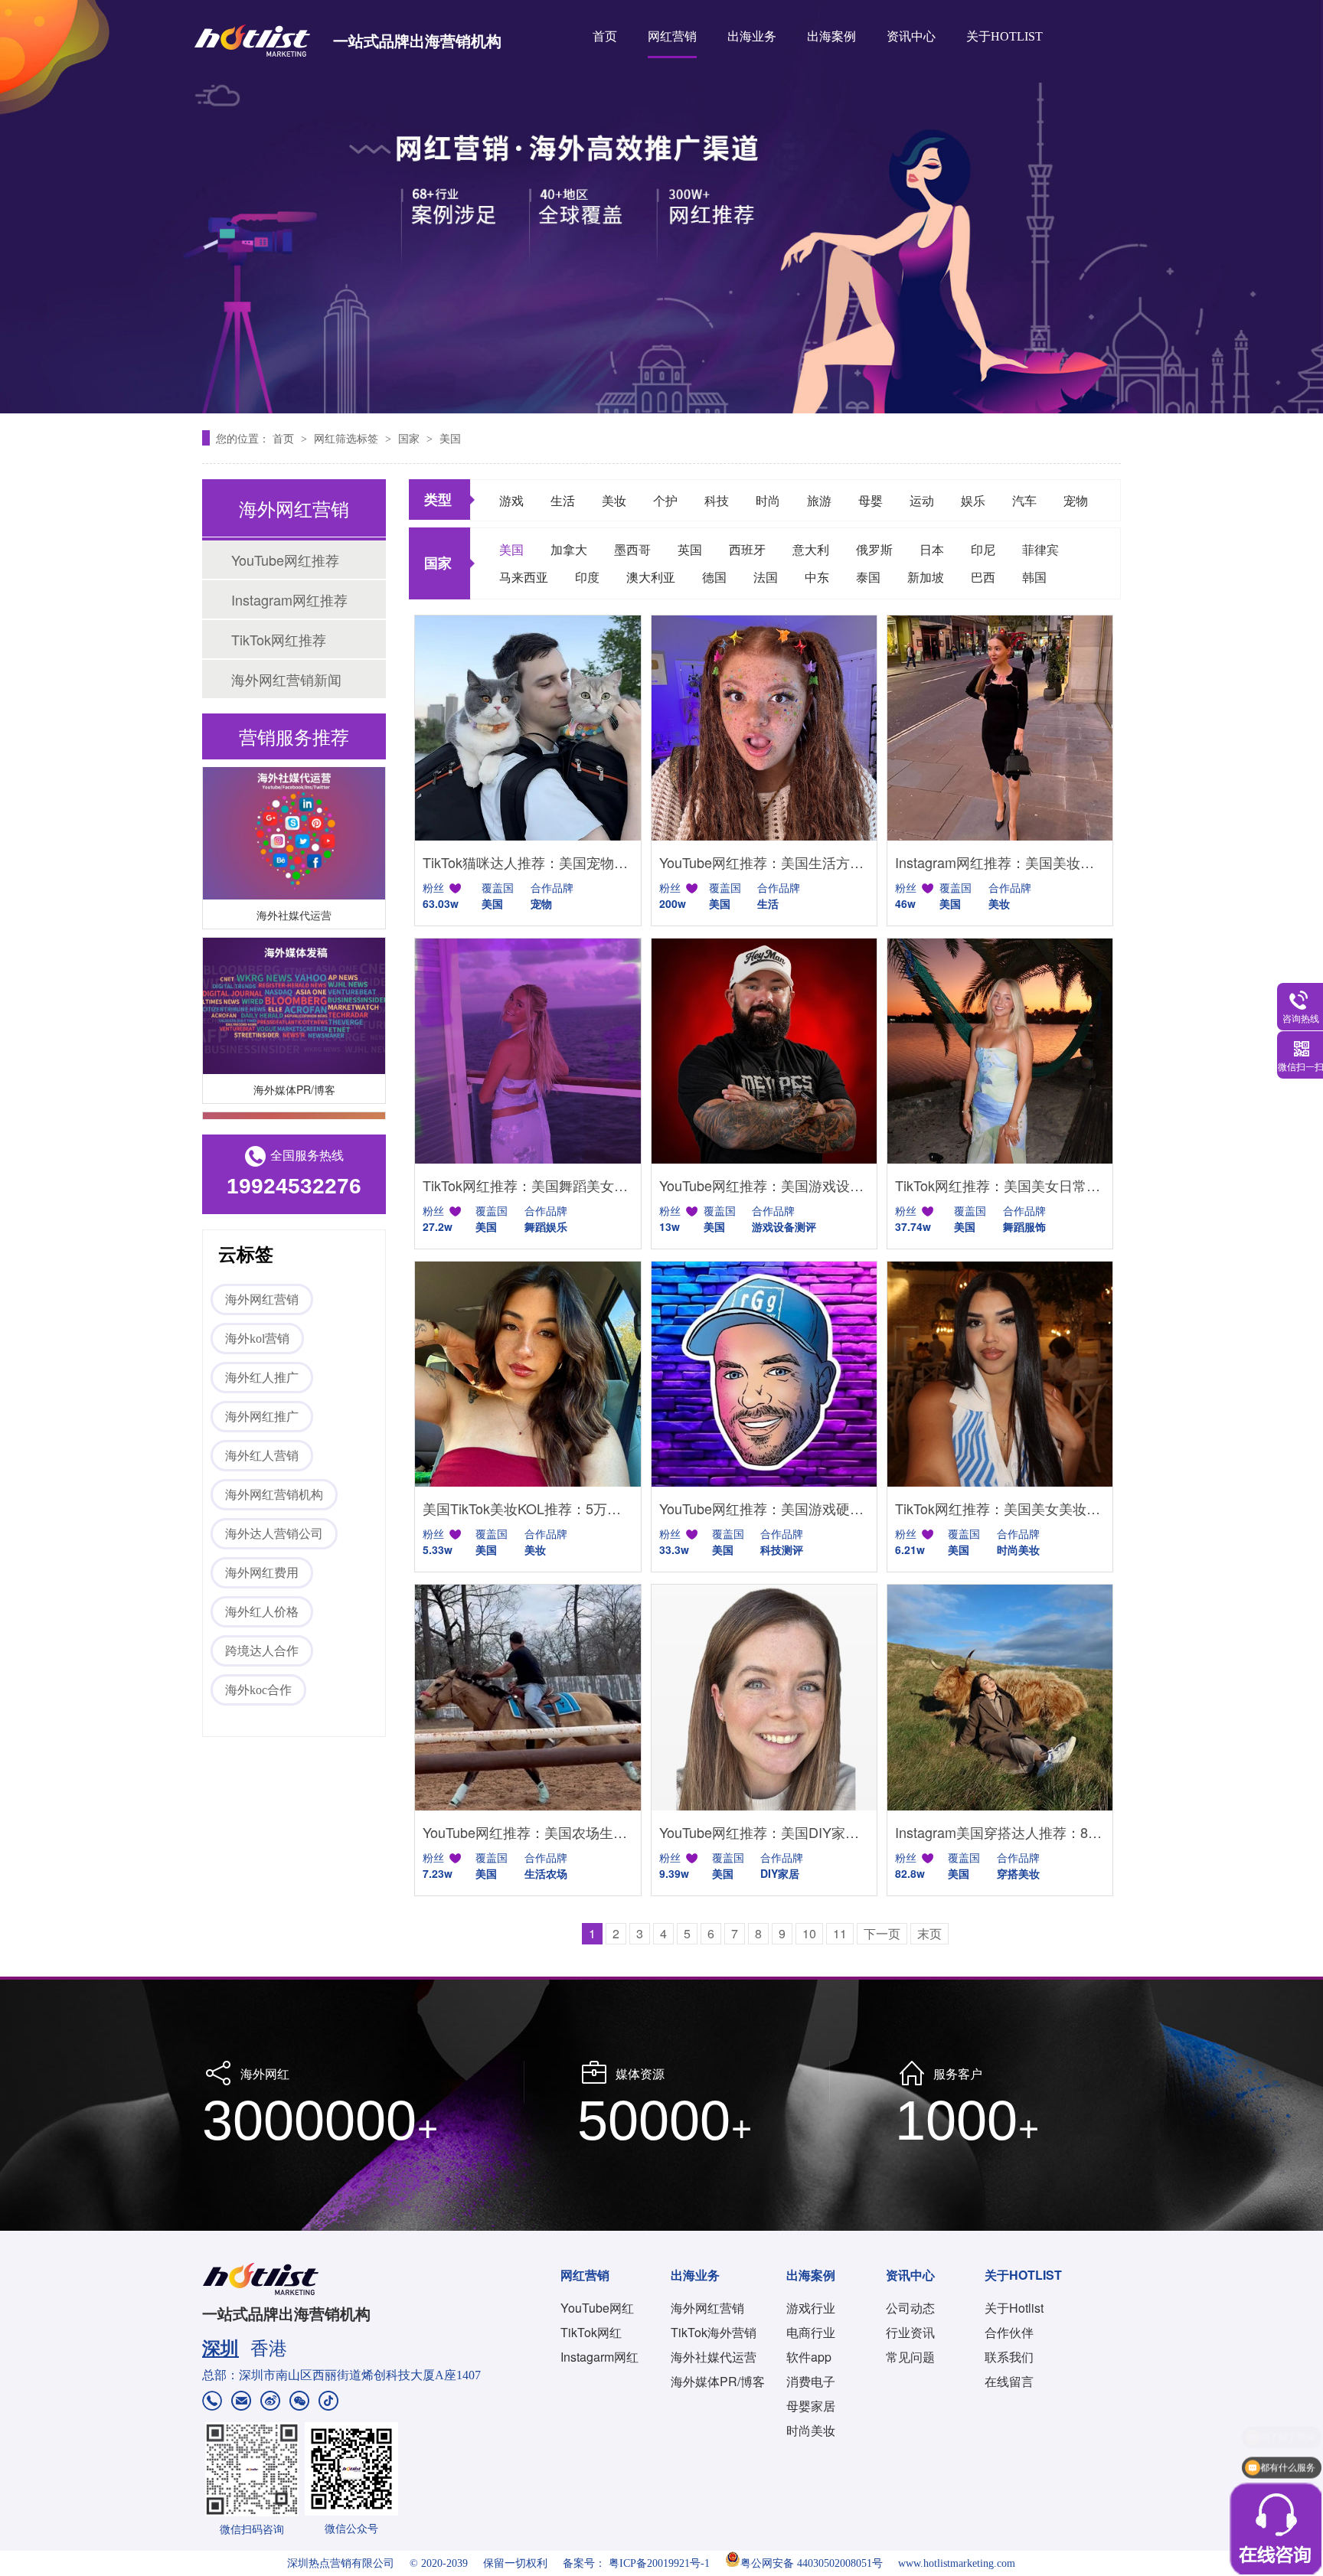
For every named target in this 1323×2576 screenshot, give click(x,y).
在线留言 (1009, 2381)
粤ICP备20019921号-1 (659, 2563)
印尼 (983, 549)
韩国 (1034, 577)
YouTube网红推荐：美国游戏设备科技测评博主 (764, 1185)
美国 (450, 438)
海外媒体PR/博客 (294, 1066)
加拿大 (569, 549)
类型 (438, 499)
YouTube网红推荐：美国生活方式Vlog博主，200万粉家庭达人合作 (764, 862)
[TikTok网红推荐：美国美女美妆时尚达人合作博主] (1000, 1374)
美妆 (614, 500)
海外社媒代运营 (294, 892)
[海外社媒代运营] (294, 809)
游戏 (511, 500)
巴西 (983, 577)
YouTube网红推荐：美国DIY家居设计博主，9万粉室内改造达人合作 (764, 1832)
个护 (665, 500)
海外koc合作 (258, 1690)
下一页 (882, 1933)
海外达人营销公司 (274, 1534)
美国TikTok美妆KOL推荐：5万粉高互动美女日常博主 (528, 1508)
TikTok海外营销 (714, 2332)
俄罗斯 (874, 549)
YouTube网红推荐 (285, 560)
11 (840, 1933)
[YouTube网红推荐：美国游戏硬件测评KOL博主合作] (764, 1374)
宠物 (1076, 500)
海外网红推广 (262, 1417)
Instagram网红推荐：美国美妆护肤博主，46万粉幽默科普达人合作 (1000, 862)
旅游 (819, 500)
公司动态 (910, 2308)
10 (809, 1933)
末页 (929, 1933)
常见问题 (910, 2357)
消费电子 (811, 2381)
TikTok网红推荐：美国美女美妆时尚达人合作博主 (1000, 1508)
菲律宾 (1040, 549)
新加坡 (926, 577)
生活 (563, 500)
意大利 (811, 549)
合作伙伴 (1009, 2332)
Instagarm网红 (599, 2357)
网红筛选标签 (348, 438)
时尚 (768, 500)
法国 (766, 577)
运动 (922, 500)
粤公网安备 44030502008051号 (812, 2563)
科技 (717, 500)
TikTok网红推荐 (279, 639)
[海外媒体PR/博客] (294, 983)
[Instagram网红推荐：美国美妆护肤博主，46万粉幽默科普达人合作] (1000, 728)
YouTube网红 (597, 2308)
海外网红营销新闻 (286, 679)
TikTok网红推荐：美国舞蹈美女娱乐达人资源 (528, 1185)
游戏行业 (811, 2308)
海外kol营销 (257, 1339)
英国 (690, 549)
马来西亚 (524, 577)
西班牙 (747, 549)
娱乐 (973, 500)
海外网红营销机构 (274, 1495)
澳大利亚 (651, 577)
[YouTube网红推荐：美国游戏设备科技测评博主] (764, 1051)
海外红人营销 (262, 1456)
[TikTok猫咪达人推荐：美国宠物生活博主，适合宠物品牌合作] (528, 728)
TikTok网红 (591, 2332)
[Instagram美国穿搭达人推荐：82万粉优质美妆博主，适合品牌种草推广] (1000, 1697)
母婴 (871, 500)
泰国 (868, 577)
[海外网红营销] (661, 207)
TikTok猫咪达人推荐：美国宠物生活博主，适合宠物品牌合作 (528, 862)
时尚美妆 (811, 2430)
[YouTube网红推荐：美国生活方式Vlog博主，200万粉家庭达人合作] (764, 728)
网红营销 (672, 36)
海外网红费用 (262, 1573)
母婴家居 (811, 2406)
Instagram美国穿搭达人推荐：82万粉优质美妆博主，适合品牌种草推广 (1000, 1832)
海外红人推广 (262, 1378)
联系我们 (1009, 2357)
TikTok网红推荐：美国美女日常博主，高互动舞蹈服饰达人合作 (1000, 1185)
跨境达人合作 (262, 1651)
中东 (817, 577)
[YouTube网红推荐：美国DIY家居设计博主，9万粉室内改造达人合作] (764, 1697)
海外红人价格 (262, 1612)
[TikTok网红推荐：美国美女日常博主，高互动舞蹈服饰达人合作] (1000, 1051)
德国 (714, 577)
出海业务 (752, 36)
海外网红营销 (262, 1299)
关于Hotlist (1014, 2308)
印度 (587, 577)
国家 (410, 438)
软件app (809, 2357)
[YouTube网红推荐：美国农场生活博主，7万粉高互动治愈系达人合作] (528, 1697)
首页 (605, 36)
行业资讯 (910, 2332)
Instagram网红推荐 (289, 599)
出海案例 (831, 36)
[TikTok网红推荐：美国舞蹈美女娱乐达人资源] (528, 1051)
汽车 (1024, 500)
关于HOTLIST (1004, 36)
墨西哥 (632, 549)
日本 (932, 549)
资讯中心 (911, 36)
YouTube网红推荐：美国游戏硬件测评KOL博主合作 (764, 1508)
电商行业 (811, 2332)
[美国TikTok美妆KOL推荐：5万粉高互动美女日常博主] (528, 1374)
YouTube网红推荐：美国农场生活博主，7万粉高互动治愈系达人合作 (528, 1832)
